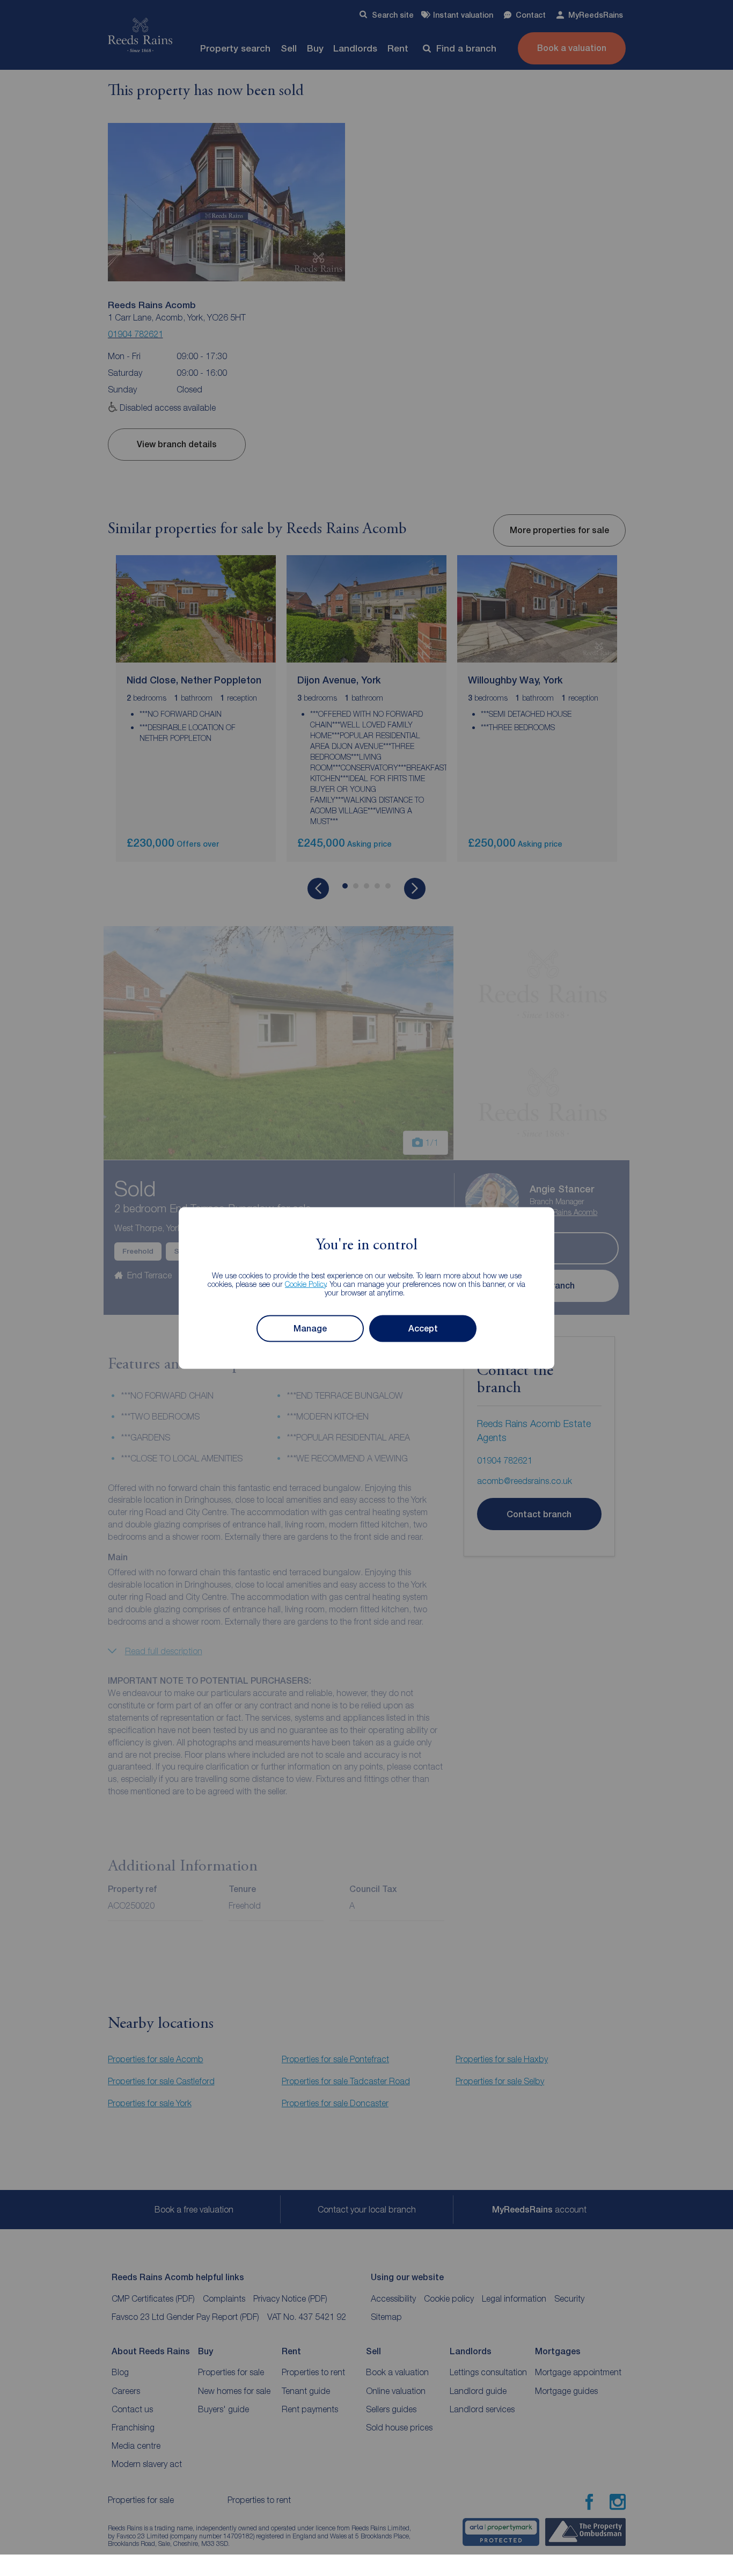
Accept (423, 1329)
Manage (310, 1329)
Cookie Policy (306, 1283)
